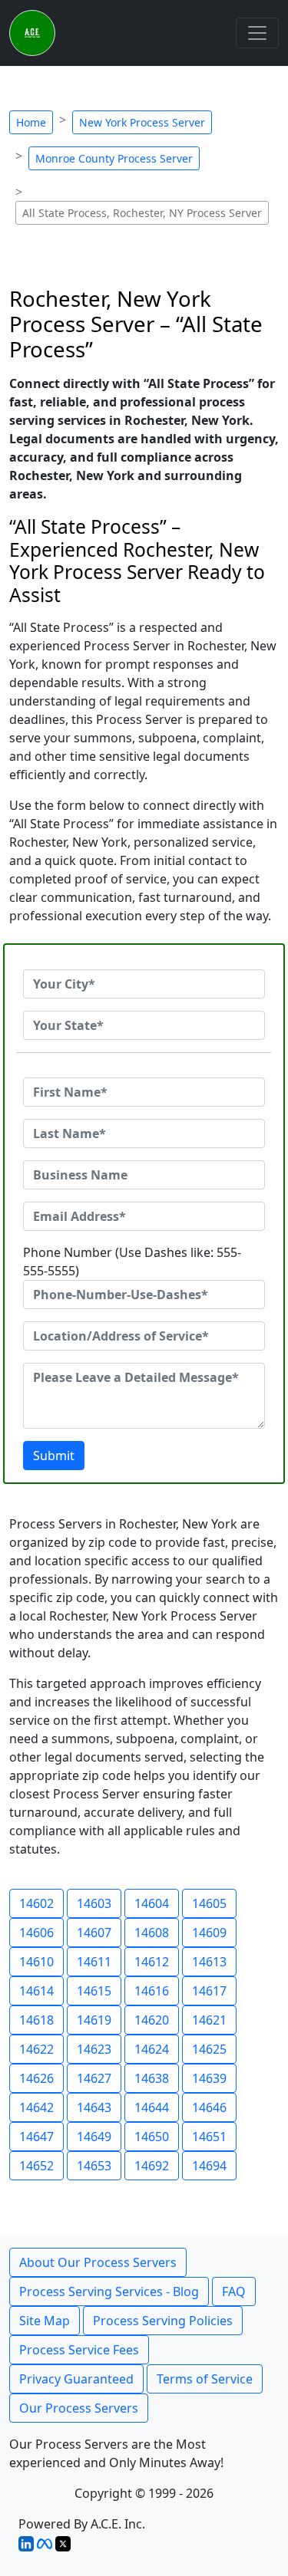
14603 (94, 1903)
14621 (209, 2020)
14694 (209, 2166)
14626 (36, 2078)
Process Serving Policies (163, 2321)
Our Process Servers (79, 2408)
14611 (94, 1962)
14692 (152, 2166)
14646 (209, 2107)
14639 (209, 2078)
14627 (94, 2078)
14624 (152, 2049)
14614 (36, 1991)
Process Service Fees (79, 2350)
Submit (54, 1456)
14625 (209, 2049)
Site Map (45, 2321)
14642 (36, 2107)
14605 (209, 1903)
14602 (36, 1903)
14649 (94, 2137)
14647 (36, 2137)
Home (31, 122)
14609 (209, 1933)
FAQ (234, 2291)
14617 (209, 1991)
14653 (94, 2166)
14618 (36, 2020)
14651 (209, 2137)
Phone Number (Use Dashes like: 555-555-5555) (132, 1262)
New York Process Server (142, 122)
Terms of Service (205, 2379)
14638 (152, 2078)
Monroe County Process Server (114, 158)
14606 (36, 1933)
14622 (36, 2049)
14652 (36, 2166)
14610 (36, 1962)
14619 (94, 2020)
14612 (152, 1962)
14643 (94, 2107)
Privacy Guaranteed (76, 2379)
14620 (152, 2020)
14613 (209, 1962)
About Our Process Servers (98, 2262)
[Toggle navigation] (257, 33)
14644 (152, 2107)
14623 (94, 2049)
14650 (152, 2137)
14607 (94, 1933)
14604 (152, 1903)
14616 (152, 1991)
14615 (94, 1991)
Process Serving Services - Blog (109, 2291)
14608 (152, 1933)
